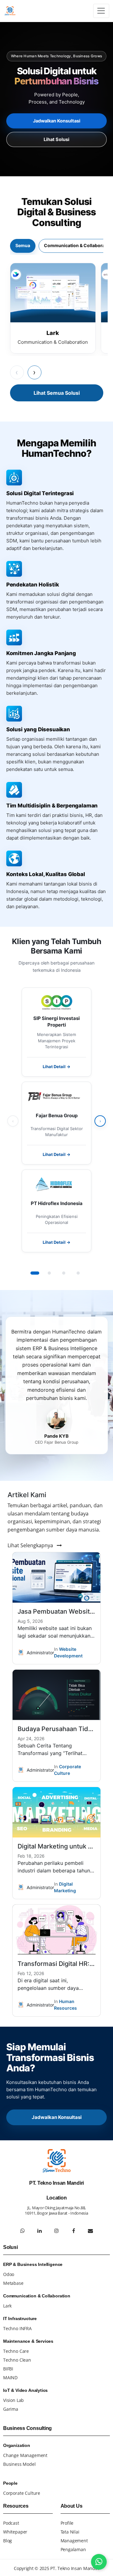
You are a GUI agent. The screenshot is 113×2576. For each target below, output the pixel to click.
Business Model (19, 2464)
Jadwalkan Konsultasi (57, 121)
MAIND (10, 2378)
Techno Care (16, 2351)
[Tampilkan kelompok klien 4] (78, 1273)
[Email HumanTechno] (90, 2231)
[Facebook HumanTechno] (73, 2231)
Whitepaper (15, 2532)
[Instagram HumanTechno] (56, 2231)
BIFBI (8, 2369)
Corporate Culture (22, 2493)
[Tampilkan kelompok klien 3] (64, 1273)
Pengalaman (73, 2549)
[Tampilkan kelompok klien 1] (35, 1273)
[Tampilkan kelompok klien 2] (49, 1273)
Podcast (11, 2523)
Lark (7, 2306)
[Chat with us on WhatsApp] (99, 2562)
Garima (11, 2409)
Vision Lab (13, 2400)
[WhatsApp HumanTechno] (23, 2231)
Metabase (13, 2283)
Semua (23, 245)
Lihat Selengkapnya (31, 1545)
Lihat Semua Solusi (57, 393)
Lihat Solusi (56, 139)
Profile (67, 2523)
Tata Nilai (70, 2532)
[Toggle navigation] (101, 11)
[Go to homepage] (11, 11)
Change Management (25, 2455)
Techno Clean (17, 2360)
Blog (8, 2541)
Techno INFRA (17, 2328)
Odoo (9, 2274)
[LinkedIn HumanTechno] (40, 2231)
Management (74, 2541)
